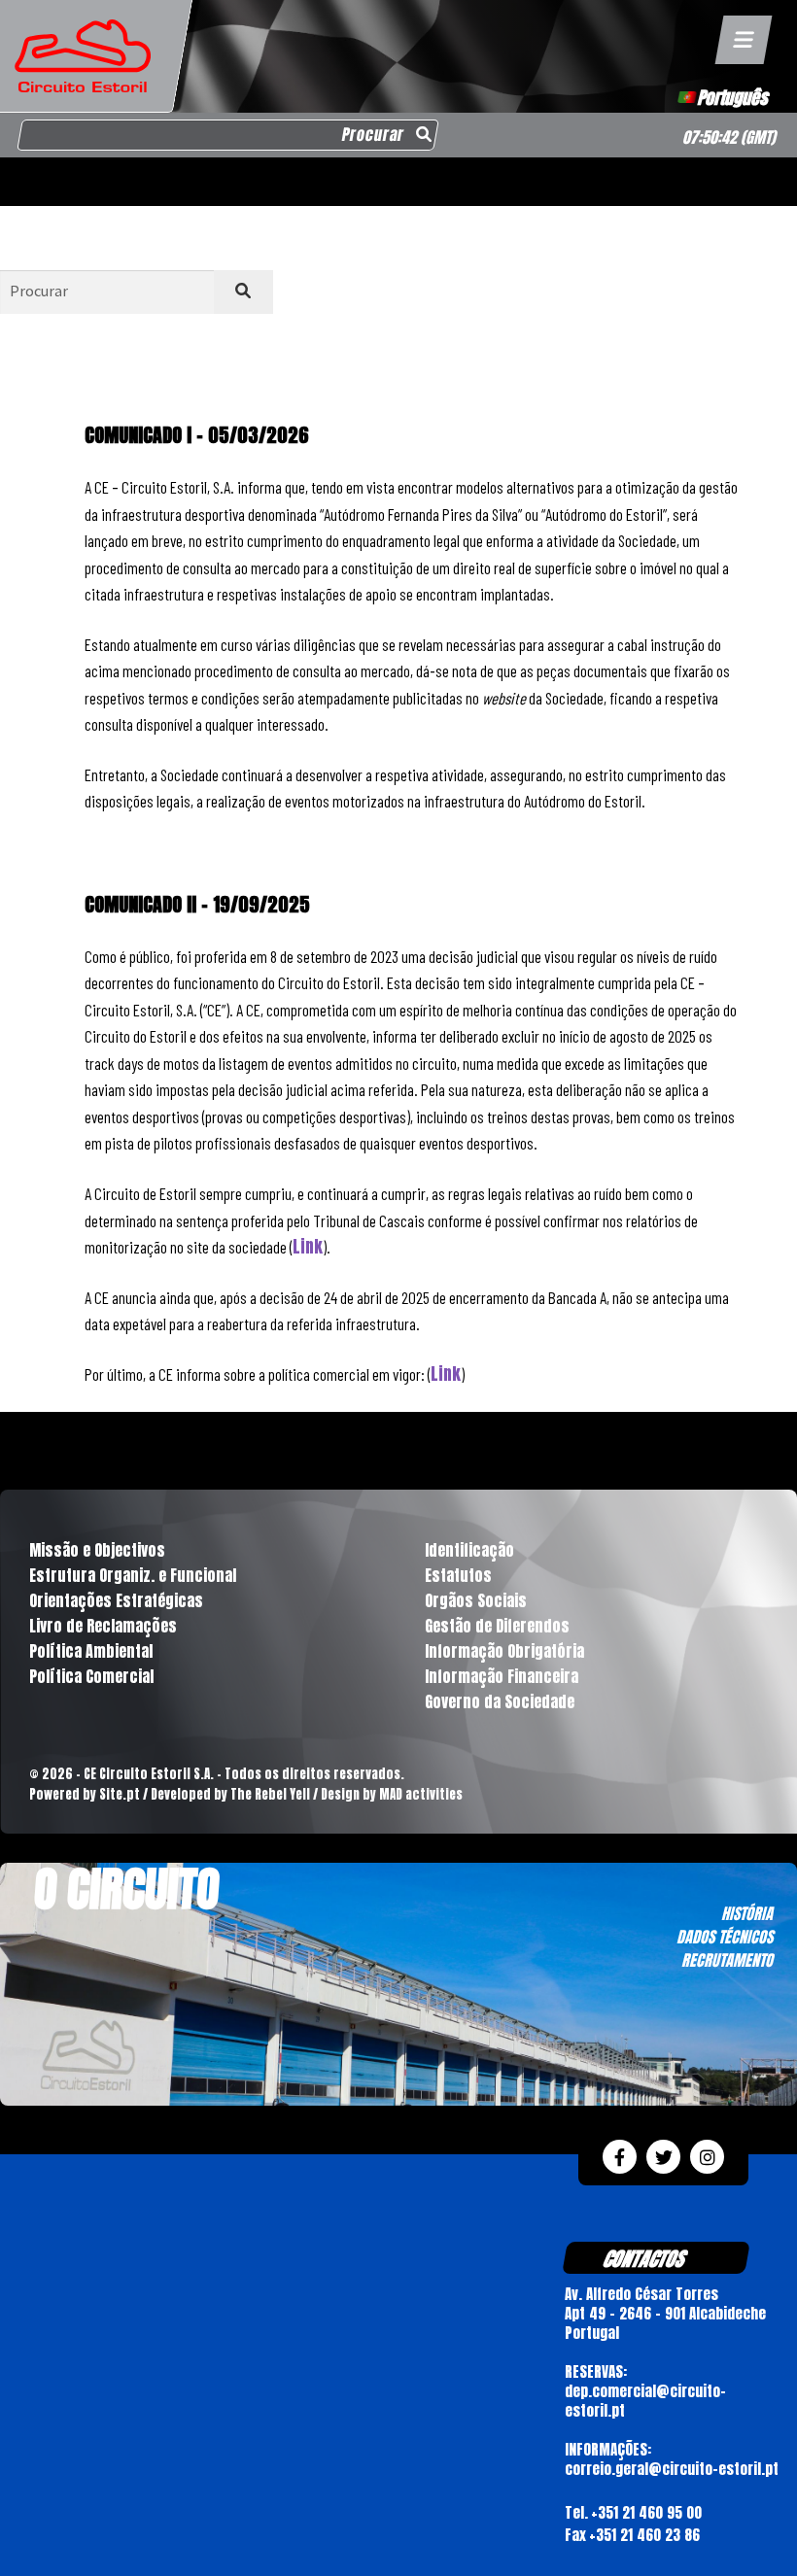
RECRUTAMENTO (727, 1960)
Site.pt (120, 1794)
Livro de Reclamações (103, 1626)
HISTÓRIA (747, 1913)
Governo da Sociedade (500, 1701)
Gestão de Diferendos (497, 1626)
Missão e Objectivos (97, 1550)
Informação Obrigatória (504, 1651)
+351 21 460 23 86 (644, 2535)
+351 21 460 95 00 (646, 2512)
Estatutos (458, 1575)
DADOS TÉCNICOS (725, 1937)
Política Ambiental (91, 1651)
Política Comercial (91, 1676)
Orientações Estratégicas (116, 1600)
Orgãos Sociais (476, 1600)
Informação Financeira (502, 1676)
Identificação (469, 1550)
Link (308, 1247)
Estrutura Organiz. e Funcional (133, 1575)
